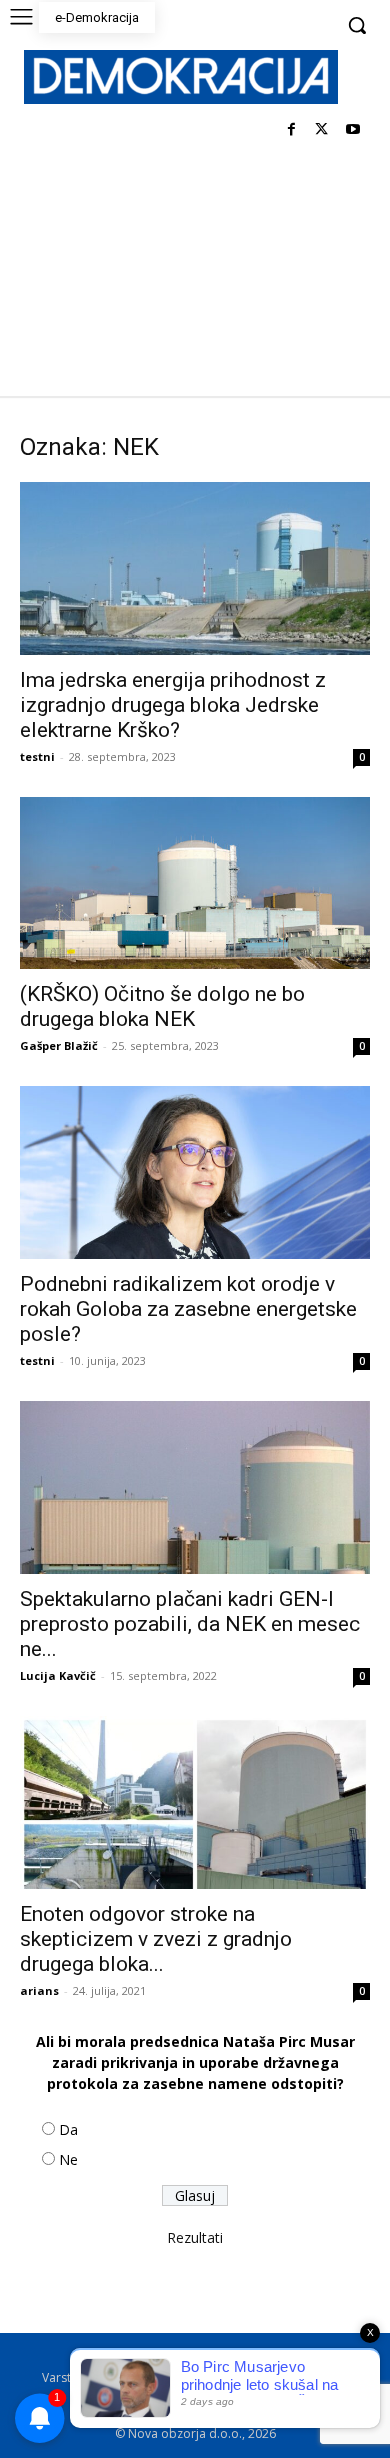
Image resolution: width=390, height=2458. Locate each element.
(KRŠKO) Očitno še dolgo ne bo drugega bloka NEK (162, 1006)
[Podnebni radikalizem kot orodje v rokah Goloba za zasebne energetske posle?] (195, 1172)
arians (39, 1990)
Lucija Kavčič (58, 1675)
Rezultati (195, 2237)
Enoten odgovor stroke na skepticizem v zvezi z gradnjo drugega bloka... (156, 1939)
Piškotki (232, 2377)
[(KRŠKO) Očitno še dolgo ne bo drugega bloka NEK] (195, 883)
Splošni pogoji (256, 2356)
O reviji (97, 2356)
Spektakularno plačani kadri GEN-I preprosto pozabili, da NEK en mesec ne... (190, 1624)
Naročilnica (205, 2398)
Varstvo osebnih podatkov (117, 2377)
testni (37, 756)
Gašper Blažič (59, 1045)
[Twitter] (321, 130)
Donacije (281, 2398)
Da (68, 2129)
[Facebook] (291, 130)
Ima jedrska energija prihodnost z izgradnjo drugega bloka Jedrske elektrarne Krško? (173, 705)
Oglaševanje (119, 2398)
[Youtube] (352, 130)
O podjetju (166, 2356)
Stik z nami (302, 2377)
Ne (68, 2159)
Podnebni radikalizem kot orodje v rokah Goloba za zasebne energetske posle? (188, 1309)
